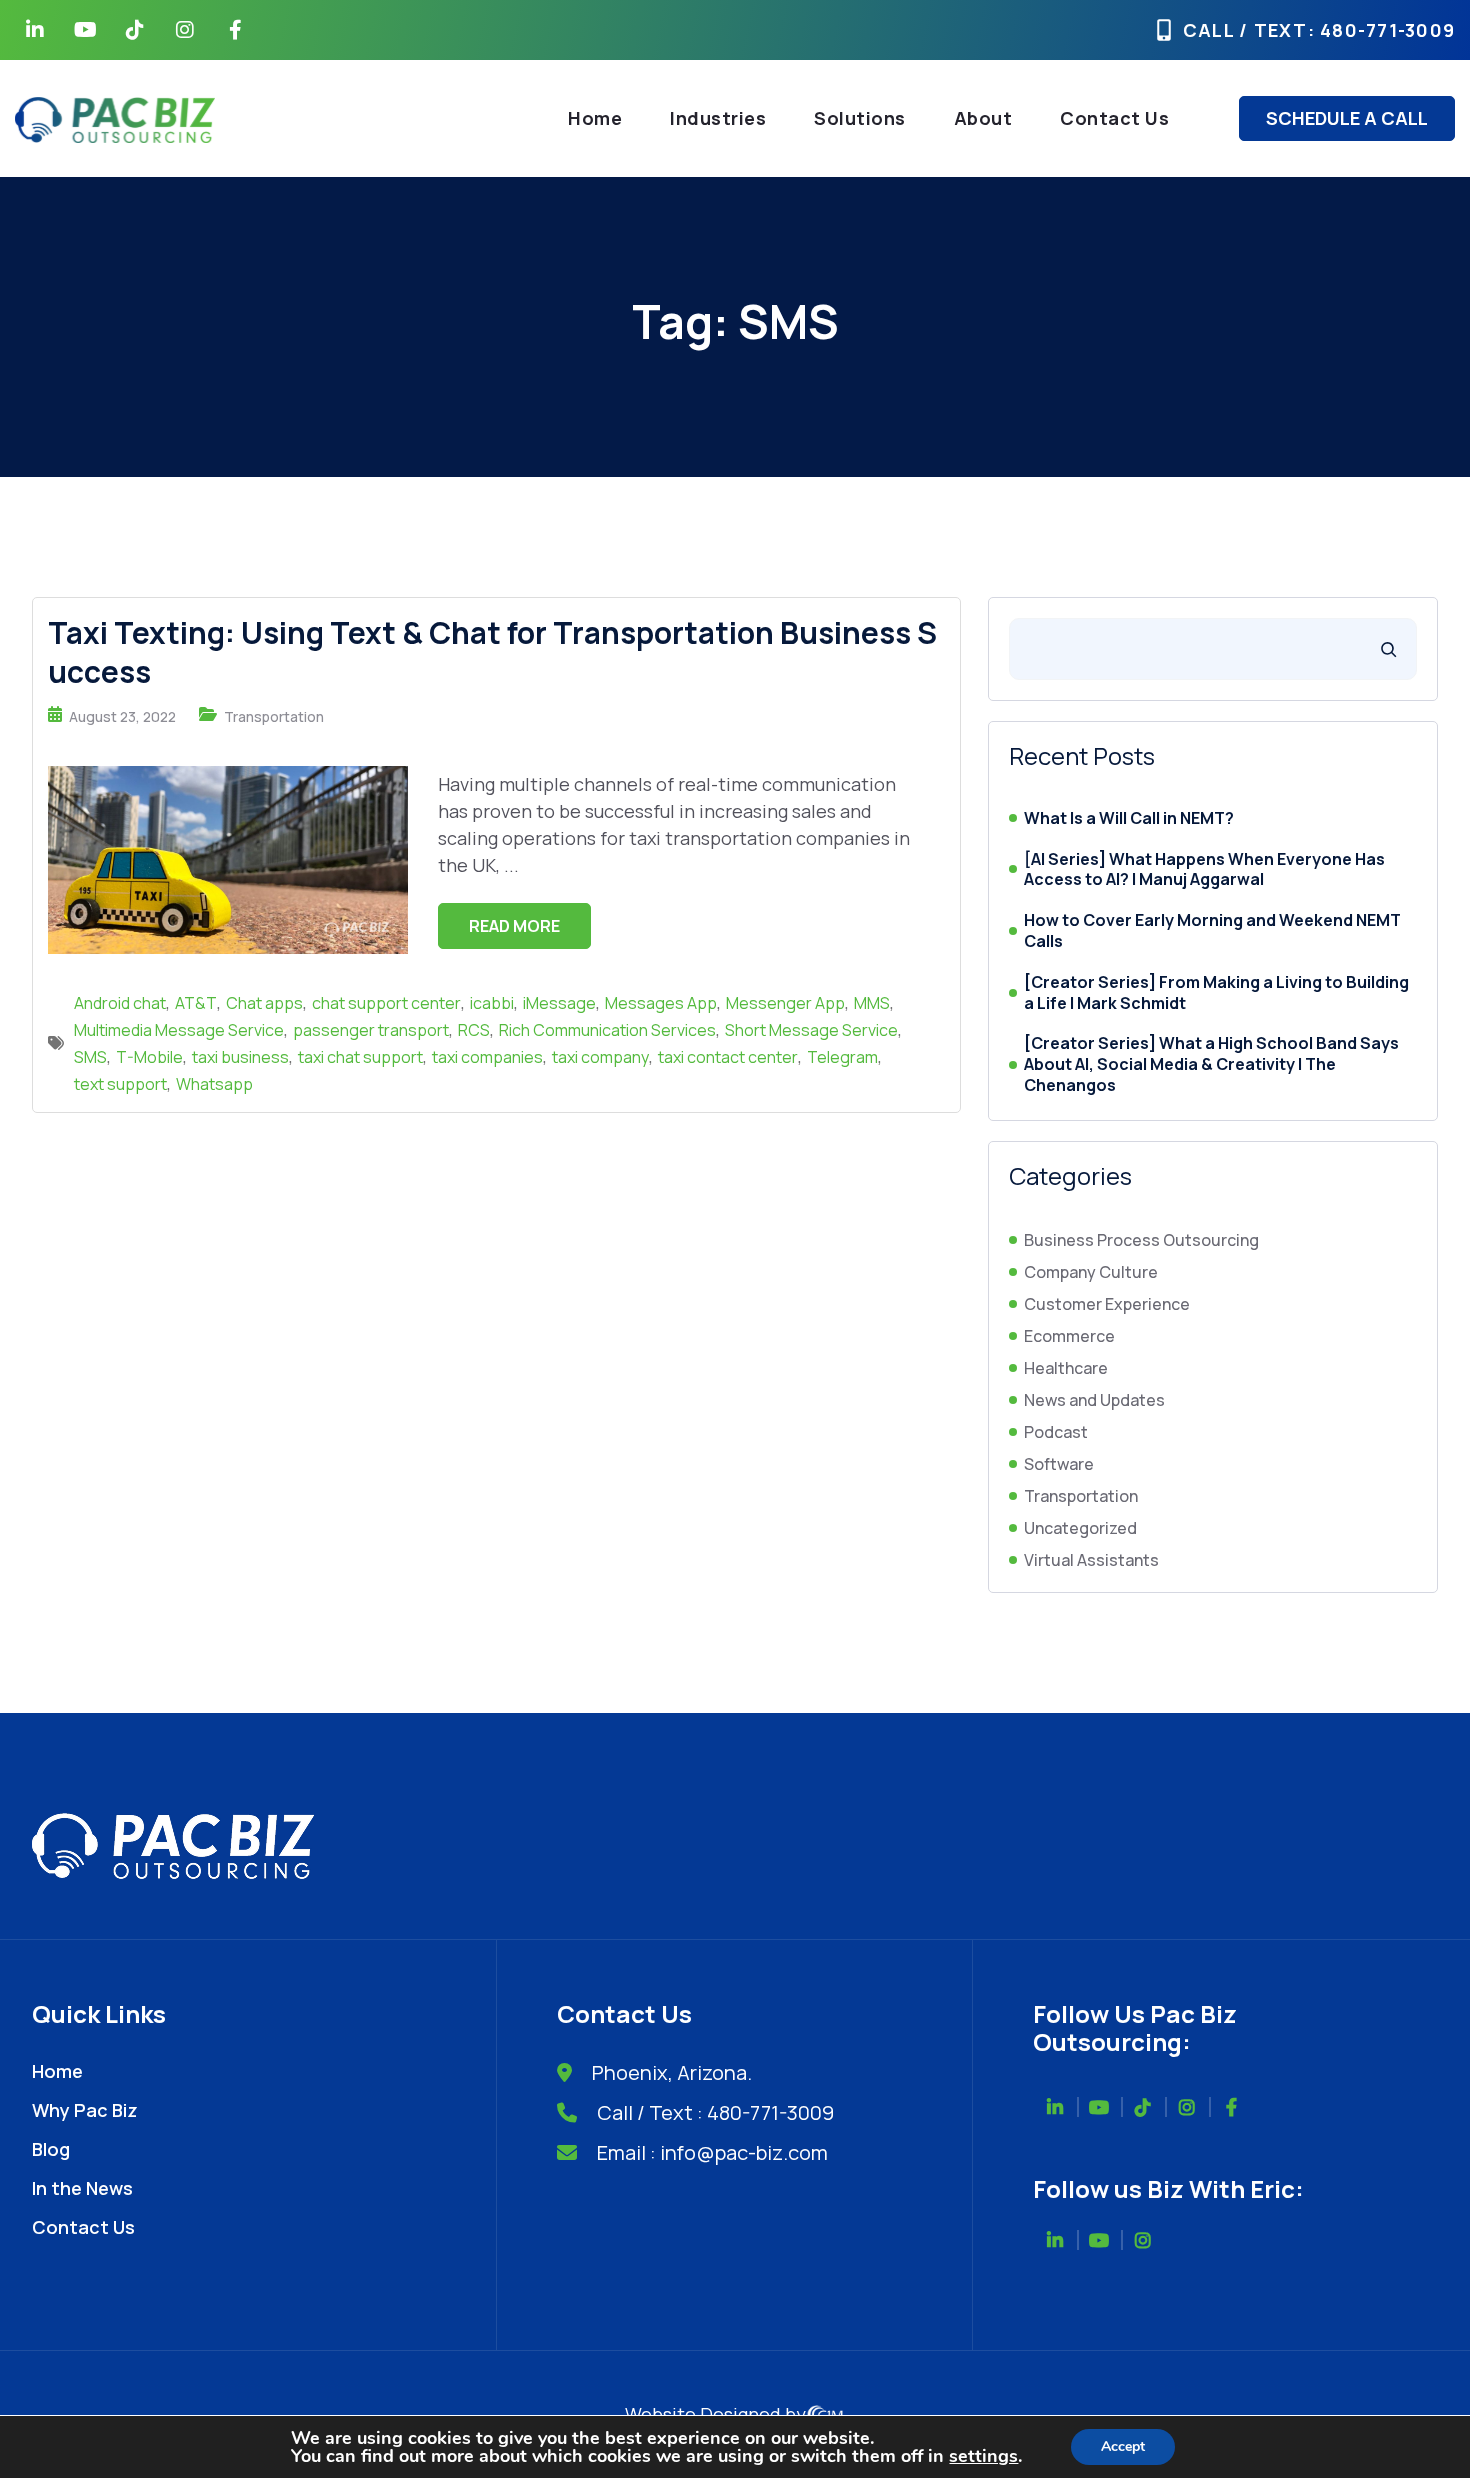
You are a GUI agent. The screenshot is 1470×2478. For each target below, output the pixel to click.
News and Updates (1094, 1400)
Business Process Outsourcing (1141, 1240)
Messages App (661, 1003)
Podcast (1056, 1432)
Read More (514, 926)
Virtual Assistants (1091, 1560)
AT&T (196, 1003)
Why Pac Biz (85, 2110)
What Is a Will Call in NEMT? (1129, 818)
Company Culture (1091, 1272)
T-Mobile (149, 1057)
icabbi (492, 1003)
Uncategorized (1080, 1528)
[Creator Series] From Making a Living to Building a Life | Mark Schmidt (1216, 993)
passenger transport (371, 1030)
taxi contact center (728, 1057)
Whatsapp (214, 1084)
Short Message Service (811, 1030)
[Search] (1388, 649)
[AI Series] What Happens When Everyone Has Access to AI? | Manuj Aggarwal (1204, 870)
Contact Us (1114, 118)
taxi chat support (360, 1057)
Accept (1123, 2446)
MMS (872, 1003)
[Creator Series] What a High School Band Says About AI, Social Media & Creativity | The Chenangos (1211, 1064)
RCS (474, 1030)
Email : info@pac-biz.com (712, 2152)
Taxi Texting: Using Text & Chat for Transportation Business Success (492, 652)
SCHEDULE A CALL (1347, 118)
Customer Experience (1107, 1304)
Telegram (842, 1057)
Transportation (274, 716)
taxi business (240, 1057)
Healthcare (1066, 1368)
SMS (90, 1057)
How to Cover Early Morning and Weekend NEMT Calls (1212, 931)
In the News (82, 2188)
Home (595, 118)
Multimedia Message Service (179, 1030)
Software (1059, 1464)
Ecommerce (1069, 1336)
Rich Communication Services (607, 1030)
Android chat (120, 1003)
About (983, 118)
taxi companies (487, 1057)
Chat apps (264, 1003)
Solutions (860, 118)
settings (983, 2456)
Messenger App (785, 1003)
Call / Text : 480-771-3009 (715, 2112)
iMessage (559, 1003)
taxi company (600, 1057)
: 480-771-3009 (1382, 30)
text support (120, 1084)
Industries (718, 118)
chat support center (386, 1003)
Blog (51, 2149)
